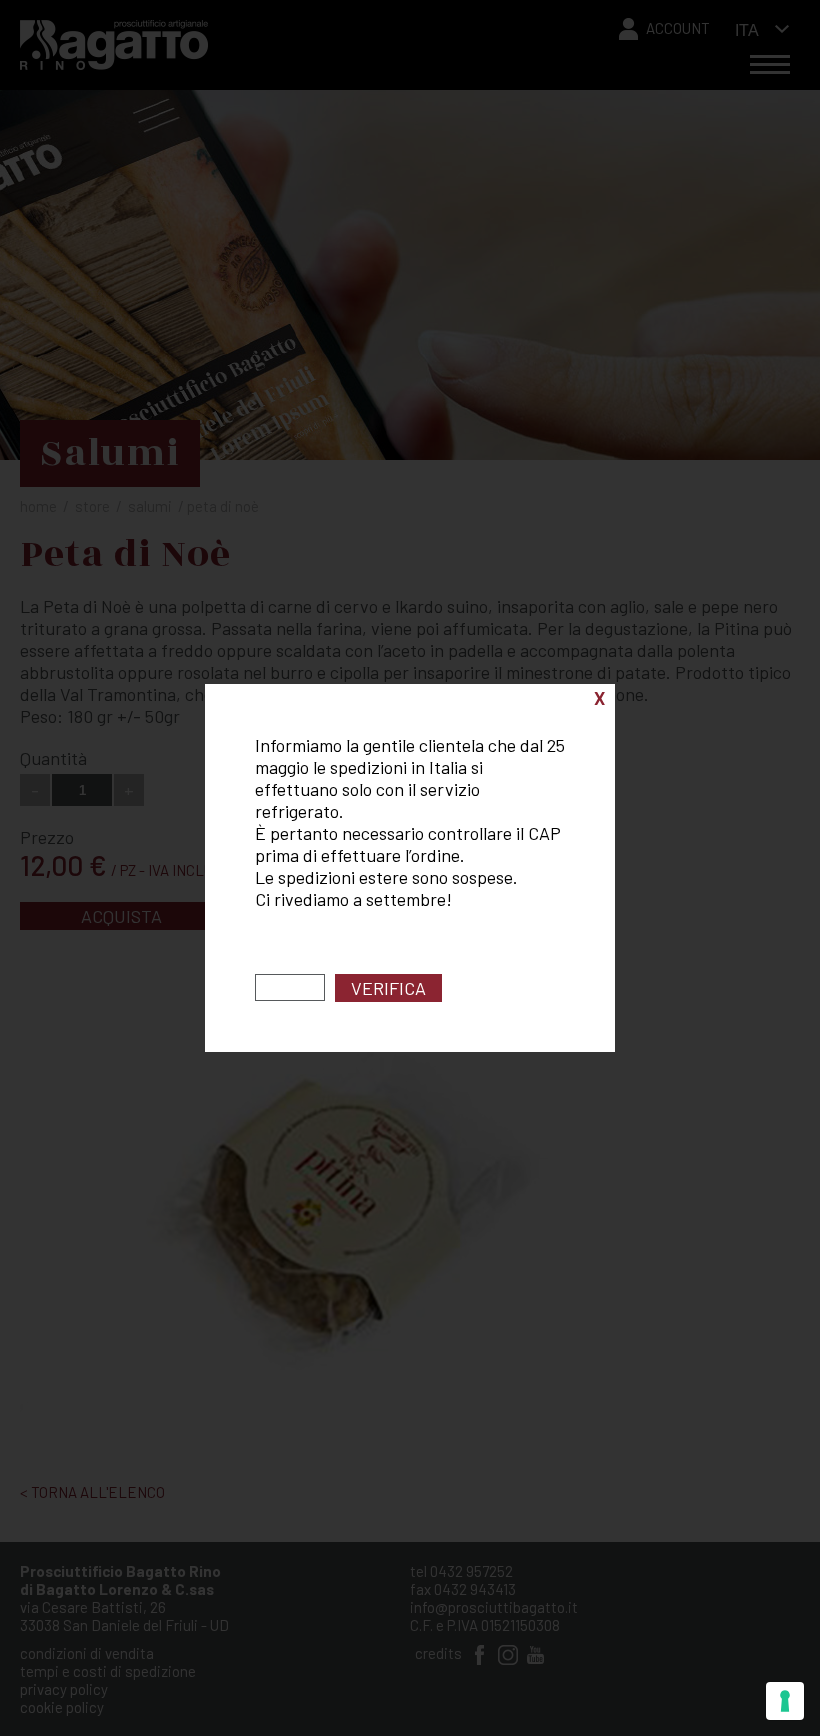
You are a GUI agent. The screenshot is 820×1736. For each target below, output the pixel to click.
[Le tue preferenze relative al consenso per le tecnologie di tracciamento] (785, 1701)
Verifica (388, 988)
